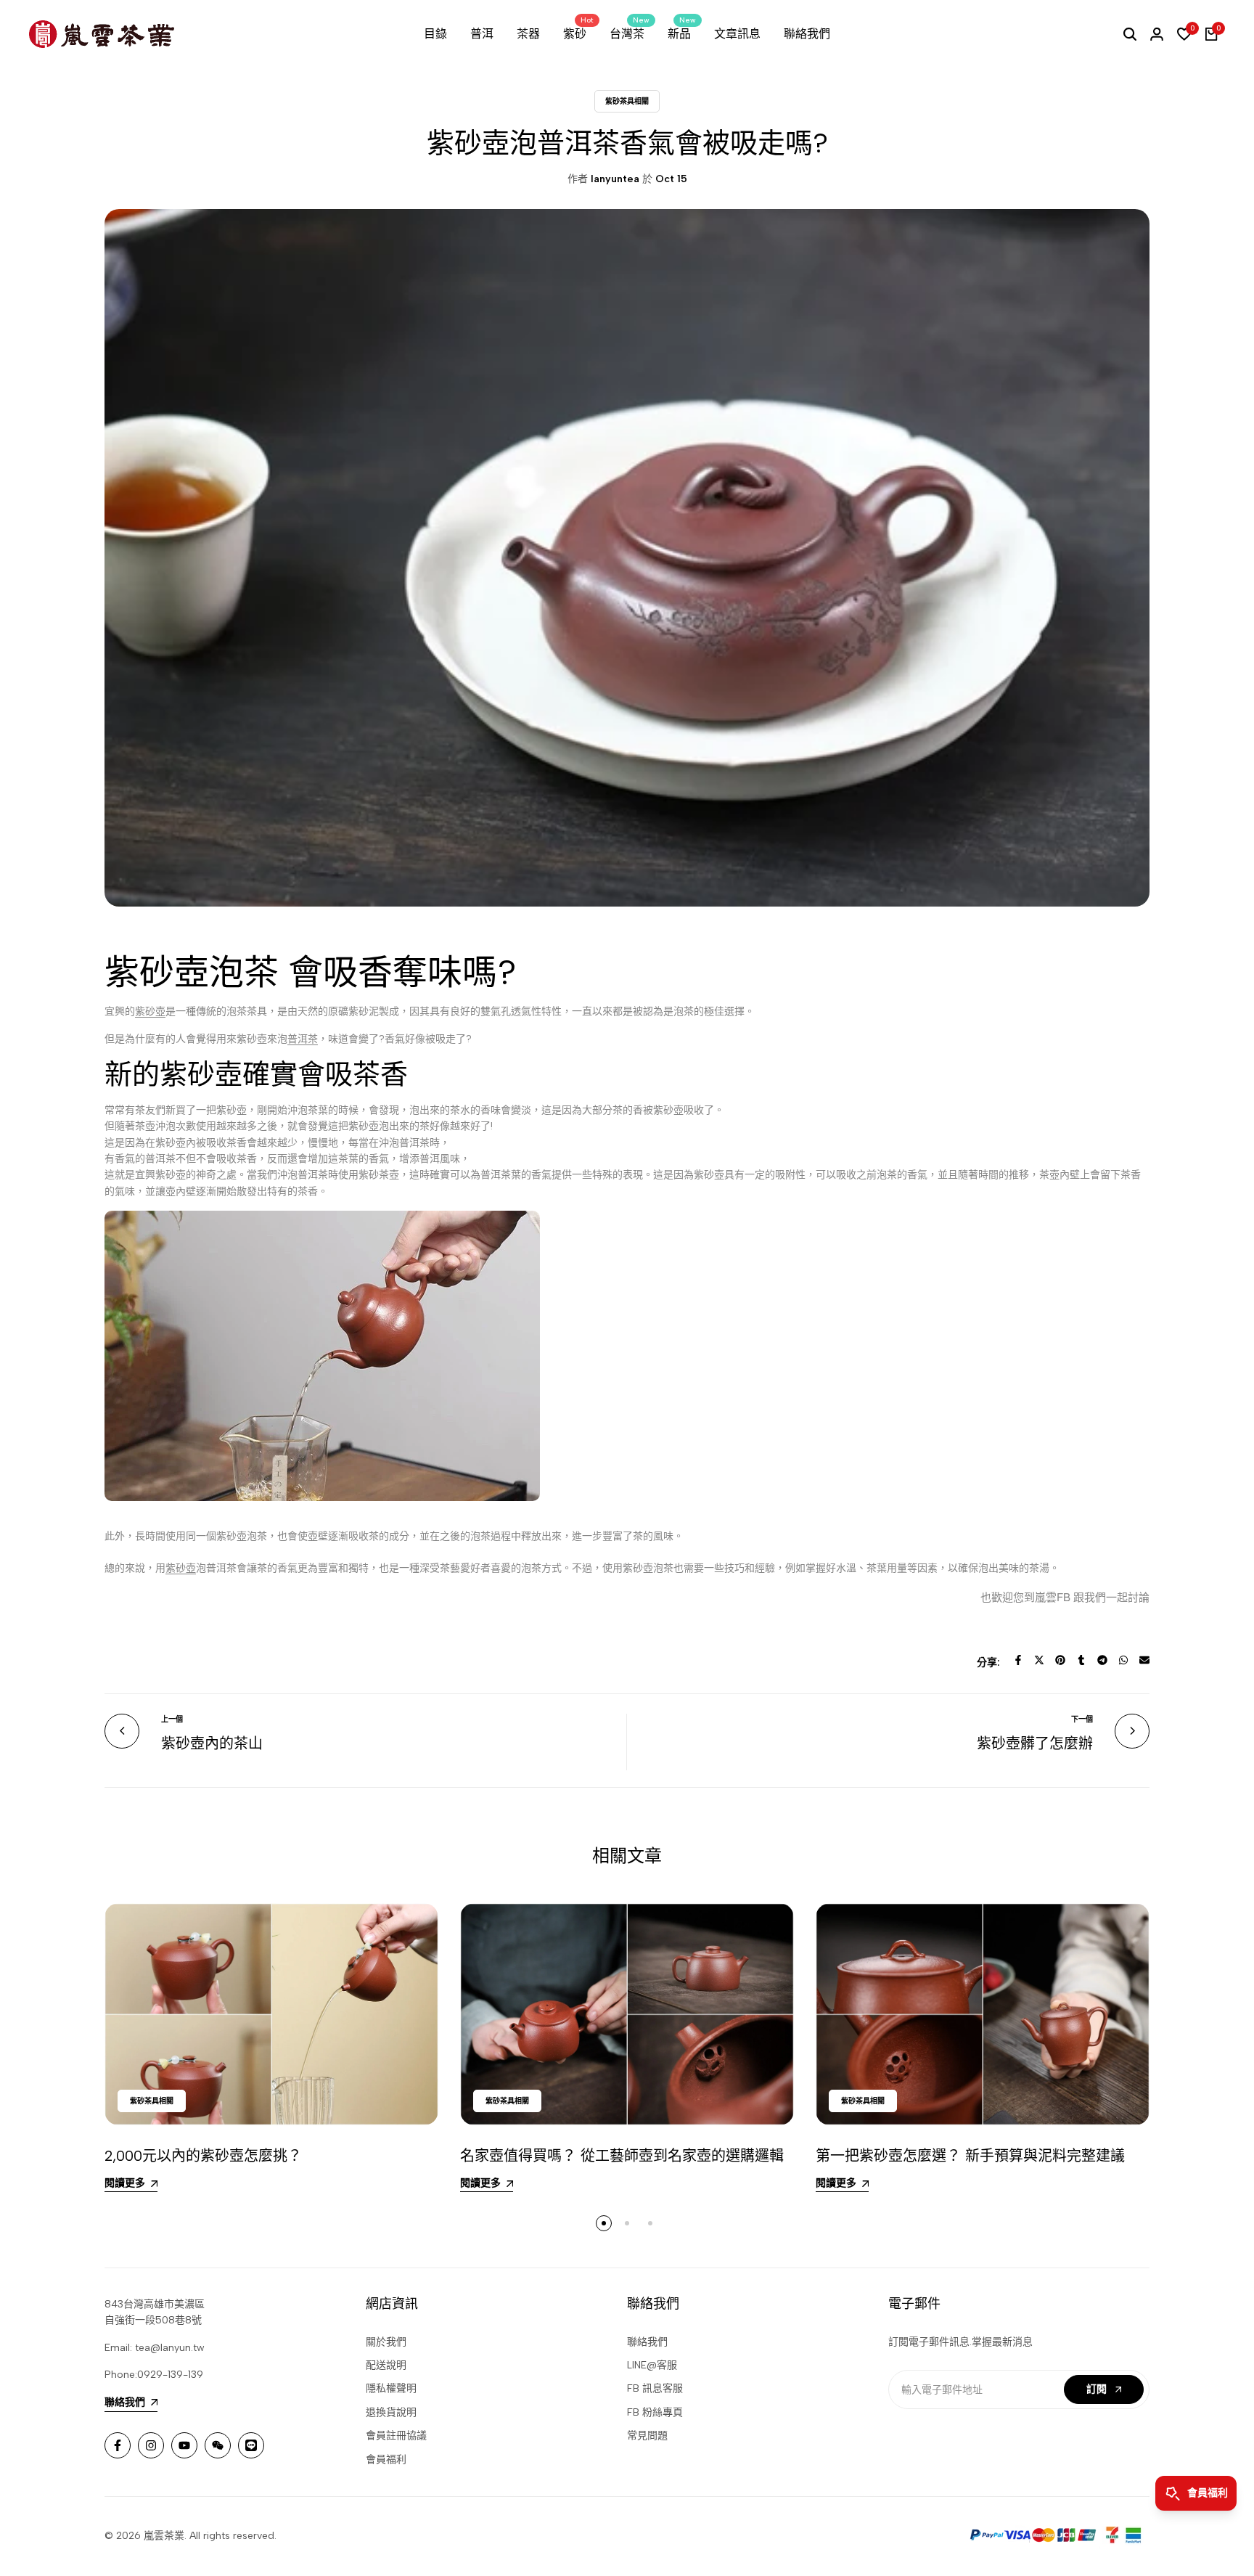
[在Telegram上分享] (1102, 1660)
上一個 (172, 1719)
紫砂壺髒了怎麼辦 (1035, 1743)
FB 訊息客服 (655, 2388)
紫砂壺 (150, 1011)
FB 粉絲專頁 (655, 2412)
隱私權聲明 (391, 2388)
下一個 (1082, 1719)
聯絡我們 (647, 2342)
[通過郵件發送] (1144, 1660)
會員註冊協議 (396, 2436)
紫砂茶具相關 (627, 101)
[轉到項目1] (604, 2223)
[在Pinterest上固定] (1060, 1660)
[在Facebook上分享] (1018, 1660)
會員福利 (386, 2460)
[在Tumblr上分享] (1081, 1660)
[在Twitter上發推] (1039, 1660)
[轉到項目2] (627, 2223)
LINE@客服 (652, 2365)
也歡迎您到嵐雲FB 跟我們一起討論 (1065, 1596)
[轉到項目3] (650, 2223)
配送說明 (386, 2365)
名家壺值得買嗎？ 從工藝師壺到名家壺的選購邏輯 (622, 2156)
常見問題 (647, 2436)
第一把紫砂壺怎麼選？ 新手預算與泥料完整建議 (970, 2156)
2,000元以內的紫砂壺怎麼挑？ (203, 2156)
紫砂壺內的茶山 (212, 1743)
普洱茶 (303, 1039)
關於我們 (386, 2342)
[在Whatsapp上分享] (1123, 1660)
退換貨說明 (391, 2412)
